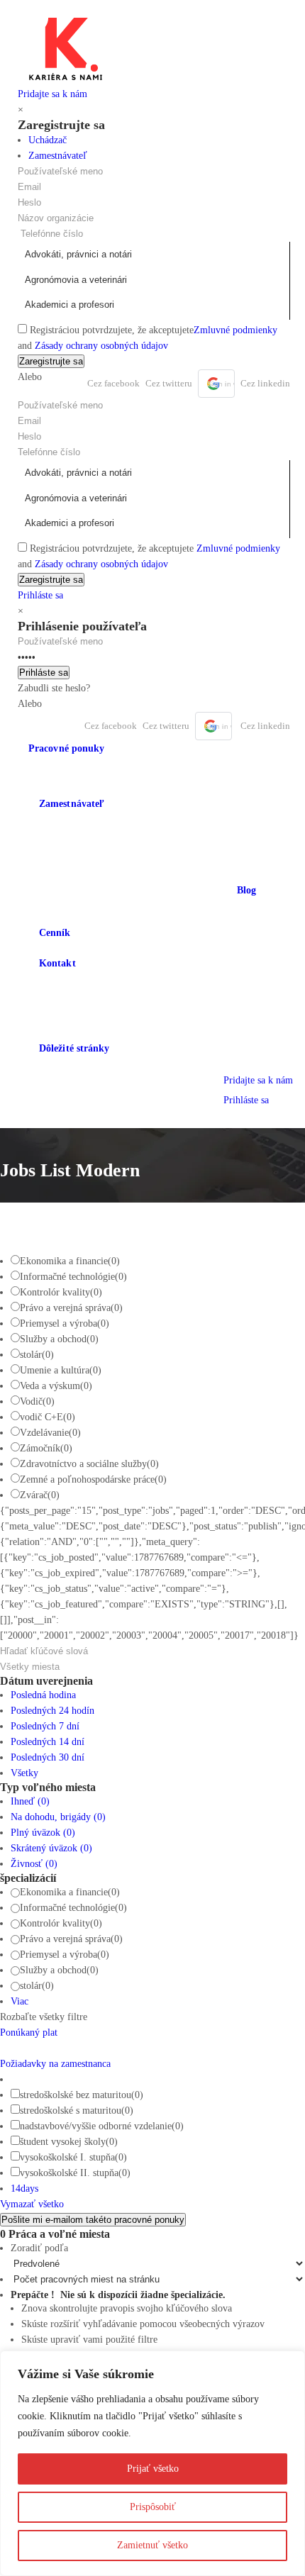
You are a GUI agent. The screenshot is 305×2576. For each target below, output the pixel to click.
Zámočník (46, 1448)
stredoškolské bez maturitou (82, 2095)
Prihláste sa (40, 595)
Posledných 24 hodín (52, 1711)
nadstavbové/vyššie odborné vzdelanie (102, 2126)
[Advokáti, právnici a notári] (154, 255)
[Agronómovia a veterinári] (154, 280)
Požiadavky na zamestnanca (55, 2064)
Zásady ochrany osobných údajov (101, 346)
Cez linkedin (265, 383)
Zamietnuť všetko (152, 2545)
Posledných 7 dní (45, 1726)
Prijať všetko (153, 2469)
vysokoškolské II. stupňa (75, 2173)
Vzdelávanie (50, 1433)
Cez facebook (113, 383)
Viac (20, 2001)
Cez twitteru (169, 383)
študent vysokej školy (69, 2142)
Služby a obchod (59, 1339)
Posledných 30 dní (48, 1757)
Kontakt (57, 963)
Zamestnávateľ (72, 804)
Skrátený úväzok (51, 1848)
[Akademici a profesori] (154, 305)
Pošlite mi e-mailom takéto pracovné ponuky (93, 2220)
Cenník (55, 933)
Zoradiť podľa (39, 2248)
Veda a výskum (56, 1386)
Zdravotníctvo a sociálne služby (89, 1464)
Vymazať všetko (32, 2204)
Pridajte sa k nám (52, 94)
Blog (246, 890)
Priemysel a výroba (65, 1323)
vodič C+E (48, 1417)
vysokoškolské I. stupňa (73, 2157)
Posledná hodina (43, 1695)
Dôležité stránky (74, 1048)
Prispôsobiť (153, 2507)
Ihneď (30, 1801)
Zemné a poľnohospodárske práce (93, 1479)
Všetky (24, 1773)
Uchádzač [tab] (48, 140)
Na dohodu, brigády (58, 1817)
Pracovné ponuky (67, 748)
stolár (37, 1355)
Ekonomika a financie (70, 1261)
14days (24, 2189)
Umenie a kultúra (61, 1370)
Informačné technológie (73, 1277)
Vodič (37, 1401)
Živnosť (34, 1864)
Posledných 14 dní (48, 1742)
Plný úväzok (43, 1833)
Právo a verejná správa (71, 1308)
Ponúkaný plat (29, 2033)
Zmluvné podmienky (235, 330)
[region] (152, 2463)
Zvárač (40, 1495)
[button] (216, 384)
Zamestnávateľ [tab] (58, 156)
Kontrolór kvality (61, 1292)
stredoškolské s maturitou (77, 2111)
